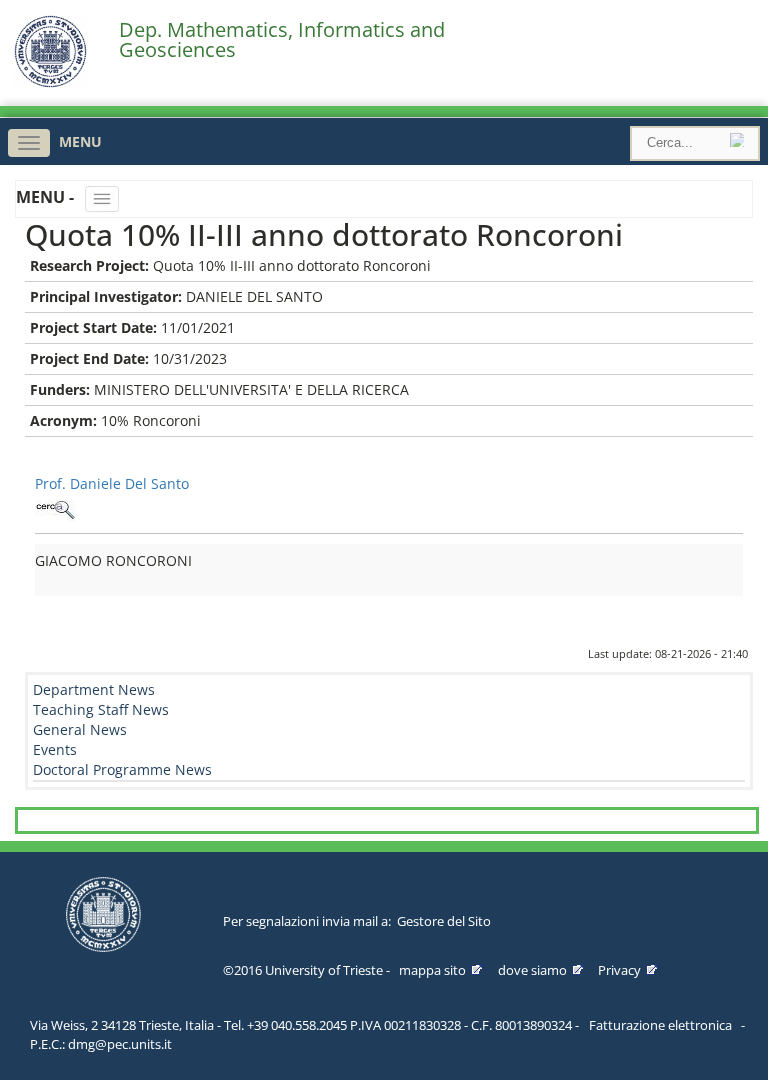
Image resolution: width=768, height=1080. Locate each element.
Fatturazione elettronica (660, 1025)
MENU (80, 141)
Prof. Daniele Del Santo (112, 483)
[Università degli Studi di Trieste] (50, 82)
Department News (94, 689)
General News (80, 729)
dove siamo (532, 970)
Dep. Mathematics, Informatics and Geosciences (282, 40)
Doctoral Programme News (122, 769)
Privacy (619, 970)
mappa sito (432, 970)
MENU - (47, 197)
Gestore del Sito (444, 921)
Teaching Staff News (101, 709)
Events (55, 749)
